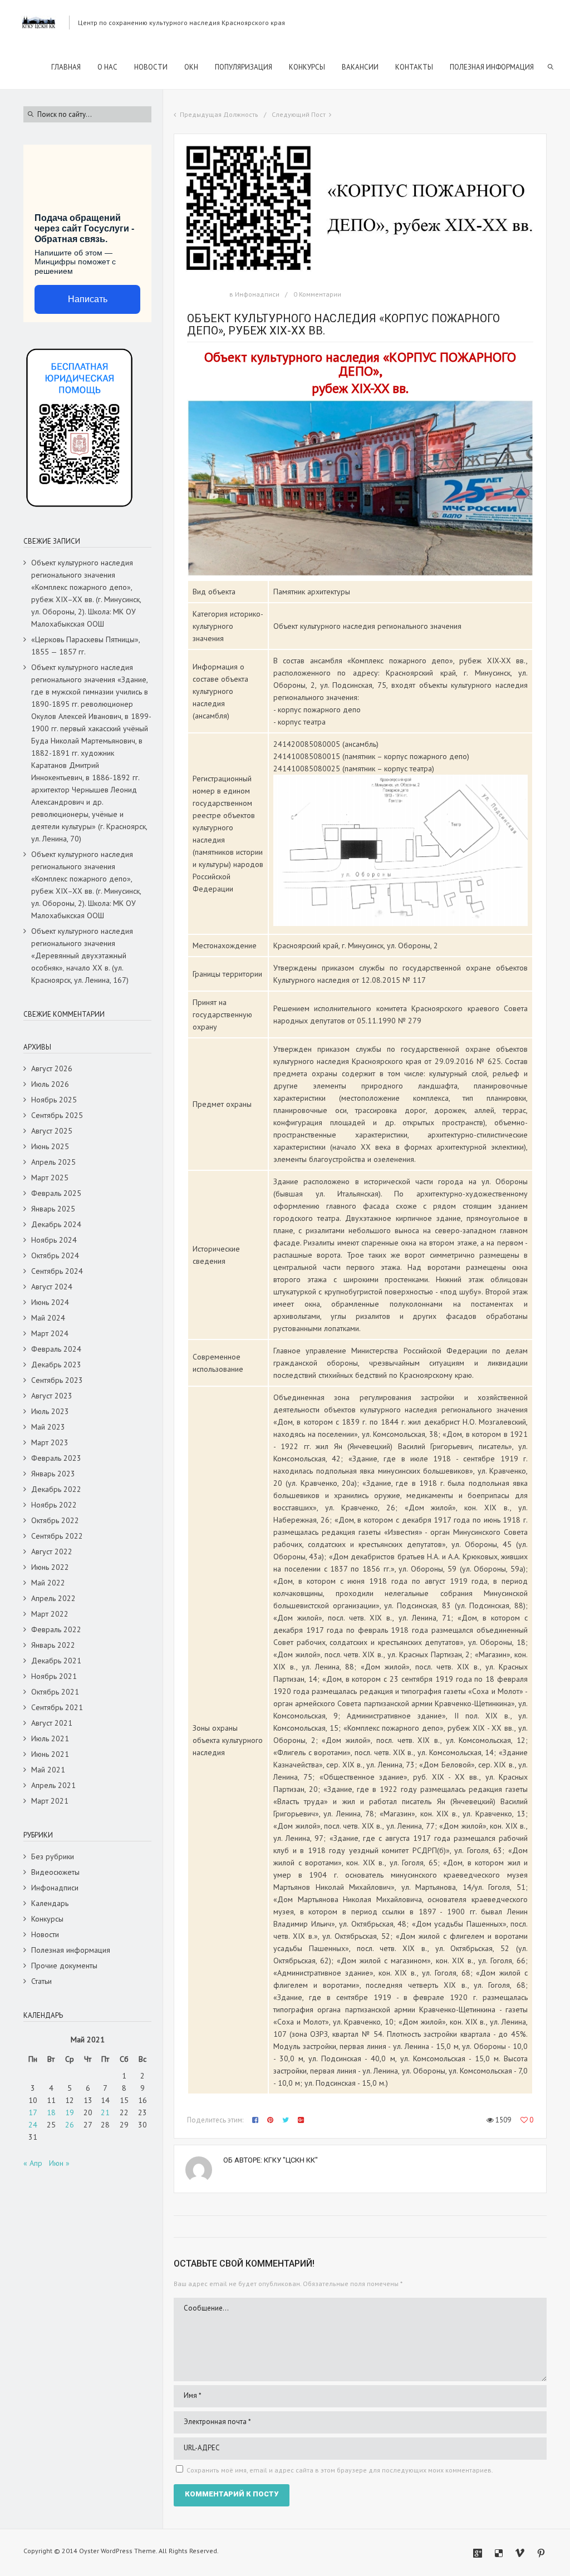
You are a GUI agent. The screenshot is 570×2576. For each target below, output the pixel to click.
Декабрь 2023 (56, 1365)
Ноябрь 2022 (54, 1505)
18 (51, 2112)
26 (70, 2125)
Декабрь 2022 (56, 1489)
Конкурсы (47, 1919)
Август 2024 (52, 1287)
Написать (88, 299)
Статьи (41, 1981)
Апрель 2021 (53, 1785)
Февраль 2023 (56, 1458)
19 (70, 2112)
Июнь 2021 (50, 1754)
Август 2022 (52, 1551)
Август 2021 (52, 1723)
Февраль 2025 (56, 1193)
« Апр (33, 2163)
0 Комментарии (317, 294)
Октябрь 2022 (55, 1520)
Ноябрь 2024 (54, 1240)
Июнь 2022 (50, 1567)
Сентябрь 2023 (57, 1380)
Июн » (59, 2163)
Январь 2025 (53, 1209)
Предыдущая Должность (219, 114)
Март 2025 (50, 1178)
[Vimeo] (520, 2553)
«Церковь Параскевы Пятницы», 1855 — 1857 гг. (85, 646)
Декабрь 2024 (56, 1224)
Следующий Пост (299, 114)
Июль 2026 (50, 1084)
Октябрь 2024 (55, 1255)
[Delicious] (499, 2553)
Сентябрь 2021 (57, 1707)
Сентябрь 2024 (57, 1271)
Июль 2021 (50, 1738)
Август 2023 (52, 1396)
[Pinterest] (541, 2553)
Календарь (50, 1903)
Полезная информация (71, 1950)
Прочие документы (64, 1966)
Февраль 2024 (56, 1349)
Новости (45, 1934)
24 (33, 2125)
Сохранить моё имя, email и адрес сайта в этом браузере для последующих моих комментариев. (340, 2470)
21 (105, 2112)
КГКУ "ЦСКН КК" (291, 2160)
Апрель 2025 (53, 1162)
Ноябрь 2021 (54, 1676)
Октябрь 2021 (55, 1692)
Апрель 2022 (53, 1598)
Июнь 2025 (50, 1146)
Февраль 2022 (56, 1629)
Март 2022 (50, 1614)
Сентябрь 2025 (57, 1115)
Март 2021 (50, 1801)
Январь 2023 (53, 1474)
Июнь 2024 (50, 1302)
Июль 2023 (50, 1411)
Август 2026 (52, 1068)
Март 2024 (50, 1333)
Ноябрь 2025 (54, 1100)
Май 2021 (48, 1770)
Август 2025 (52, 1131)
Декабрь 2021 (56, 1661)
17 (33, 2112)
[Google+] (478, 2553)
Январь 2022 (53, 1645)
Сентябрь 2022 (57, 1536)
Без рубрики (53, 1856)
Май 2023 (48, 1427)
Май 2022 (48, 1583)
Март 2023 (50, 1442)
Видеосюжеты (55, 1872)
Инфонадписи (257, 294)
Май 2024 (48, 1318)
